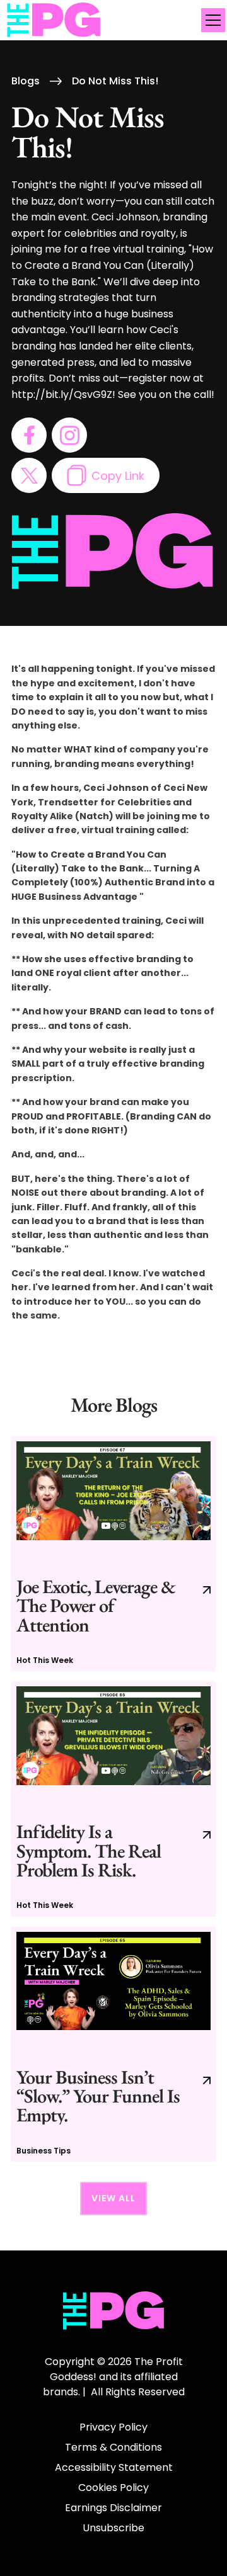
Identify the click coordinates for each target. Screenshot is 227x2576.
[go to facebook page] (29, 435)
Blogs (26, 81)
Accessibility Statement (114, 2467)
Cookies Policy (113, 2488)
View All (113, 2198)
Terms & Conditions (113, 2447)
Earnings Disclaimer (113, 2508)
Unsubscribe (113, 2528)
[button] (211, 20)
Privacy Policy (113, 2427)
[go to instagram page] (69, 435)
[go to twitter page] (29, 475)
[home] (54, 20)
